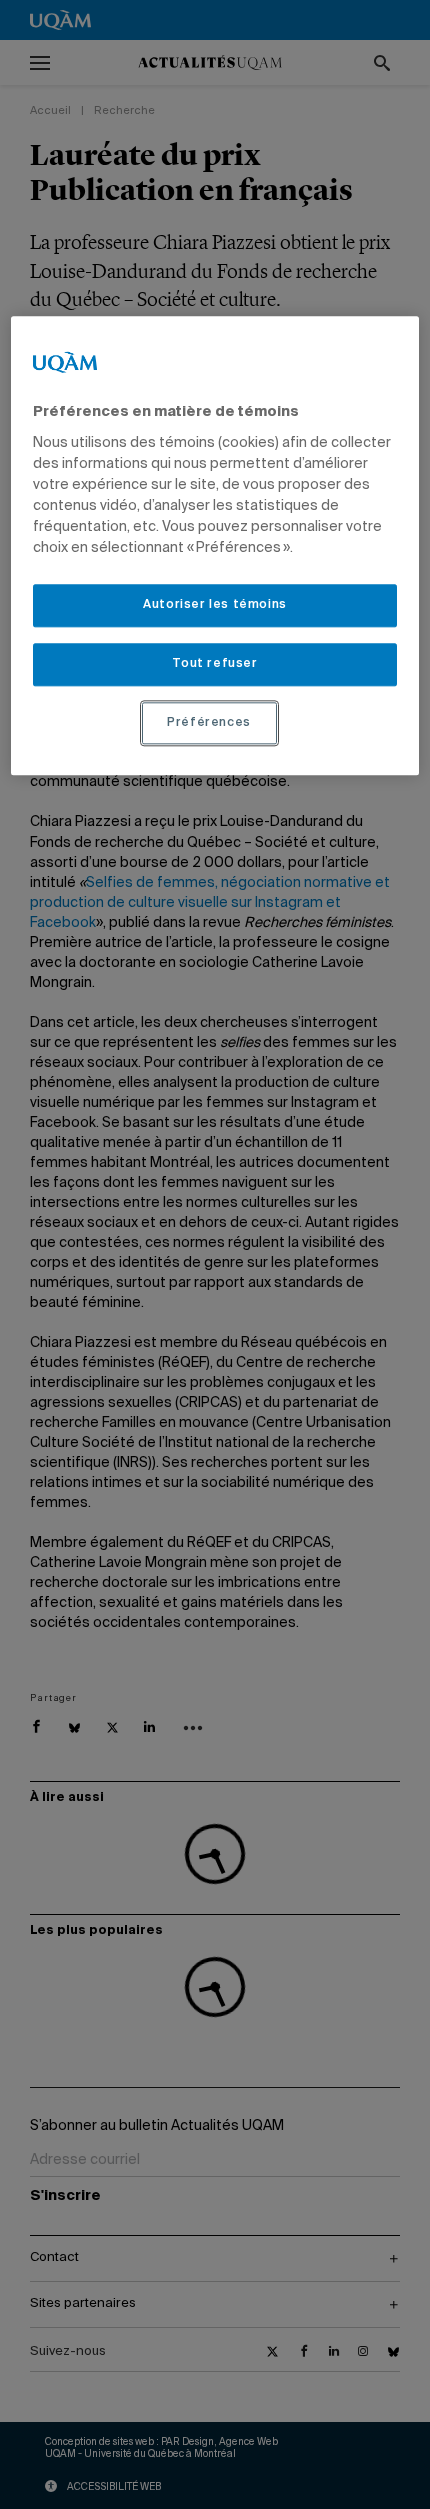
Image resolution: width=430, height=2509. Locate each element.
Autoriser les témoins (215, 605)
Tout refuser (214, 664)
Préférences (209, 723)
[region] (215, 546)
